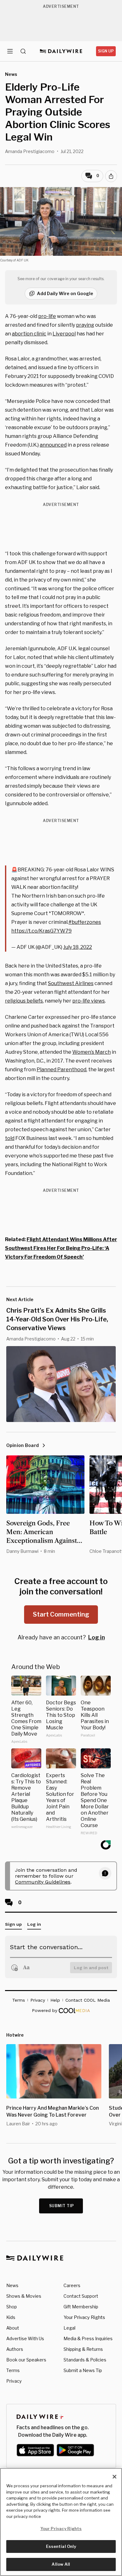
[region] (61, 2522)
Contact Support (81, 2296)
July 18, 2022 (78, 947)
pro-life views (89, 1001)
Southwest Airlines (71, 983)
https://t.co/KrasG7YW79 (41, 931)
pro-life (47, 316)
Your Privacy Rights (84, 2317)
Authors (15, 2349)
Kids (11, 2317)
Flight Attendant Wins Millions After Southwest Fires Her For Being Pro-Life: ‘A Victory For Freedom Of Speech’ (61, 1248)
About (13, 2328)
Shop (12, 2307)
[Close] (114, 2477)
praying (85, 325)
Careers (72, 2285)
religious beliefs (24, 1001)
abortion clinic (29, 334)
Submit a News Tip (83, 2370)
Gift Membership (81, 2307)
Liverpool (64, 334)
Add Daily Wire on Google (65, 293)
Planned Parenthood (61, 1070)
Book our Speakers (26, 2360)
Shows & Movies (24, 2296)
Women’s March (91, 1052)
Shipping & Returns (83, 2349)
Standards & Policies (85, 2360)
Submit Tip (62, 2206)
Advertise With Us (25, 2338)
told (10, 1138)
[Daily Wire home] (61, 51)
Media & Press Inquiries (88, 2338)
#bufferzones (85, 922)
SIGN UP (106, 51)
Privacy (14, 2381)
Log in (97, 1637)
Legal (69, 2328)
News (12, 2285)
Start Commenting (61, 1614)
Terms (13, 2370)
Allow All (61, 2564)
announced (53, 445)
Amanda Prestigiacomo (30, 151)
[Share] (111, 176)
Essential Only (61, 2546)
